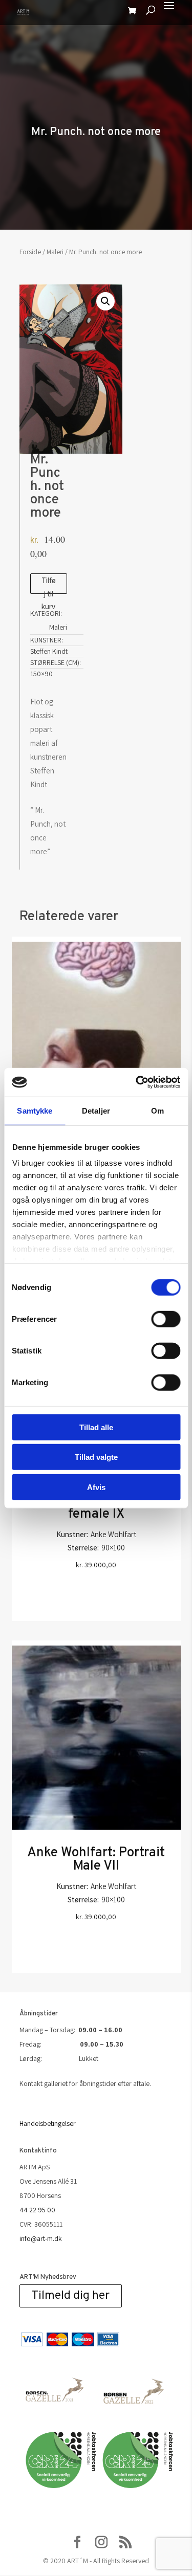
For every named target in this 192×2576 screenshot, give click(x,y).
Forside (30, 252)
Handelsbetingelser (48, 2123)
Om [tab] (157, 1110)
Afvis (96, 1487)
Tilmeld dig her (71, 2296)
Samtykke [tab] (35, 1110)
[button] (105, 301)
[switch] (166, 1319)
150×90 (41, 674)
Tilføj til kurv (49, 585)
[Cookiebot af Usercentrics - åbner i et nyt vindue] (137, 1082)
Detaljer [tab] (96, 1110)
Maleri (55, 252)
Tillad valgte (96, 1457)
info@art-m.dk (41, 2238)
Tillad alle (96, 1427)
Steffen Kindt (49, 651)
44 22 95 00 (37, 2210)
